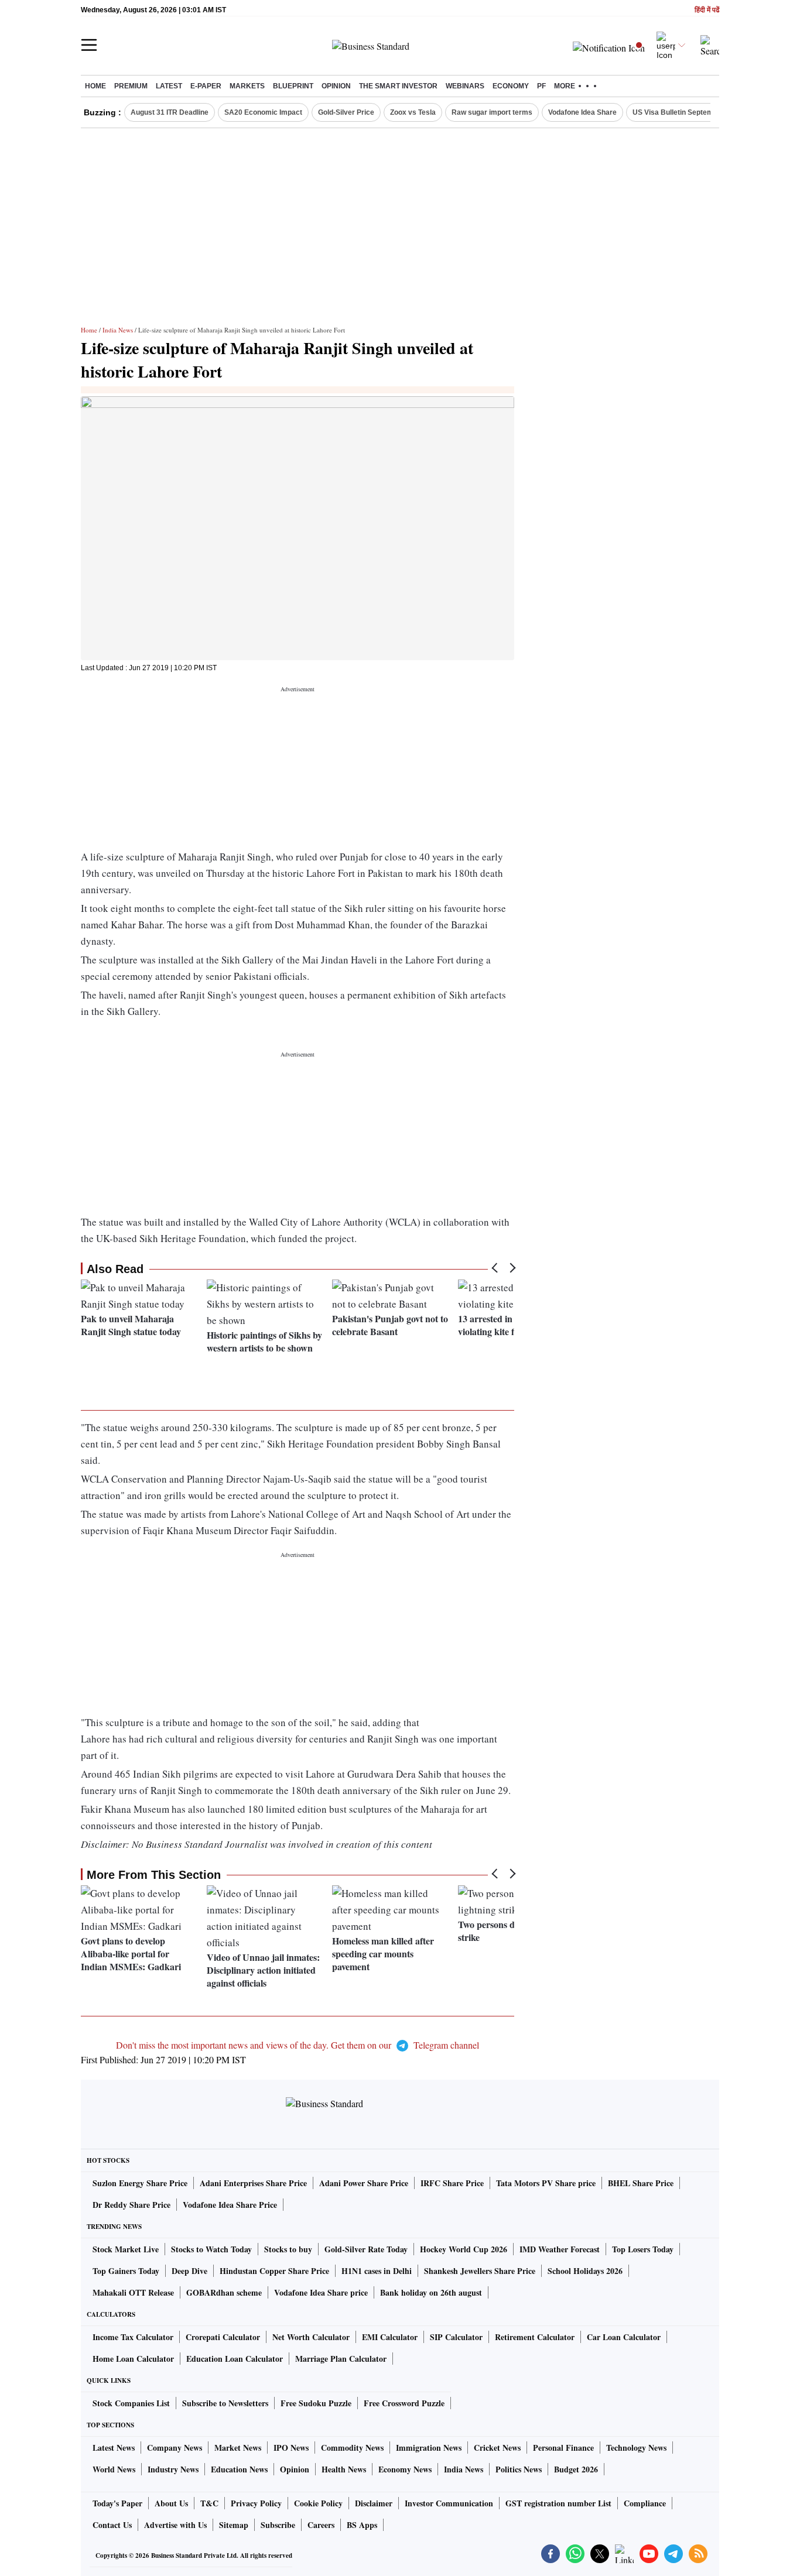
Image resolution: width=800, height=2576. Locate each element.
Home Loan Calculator (133, 2359)
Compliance (645, 2503)
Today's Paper (117, 2503)
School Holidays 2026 (585, 2271)
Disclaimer (374, 2503)
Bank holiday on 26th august (431, 2292)
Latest (169, 86)
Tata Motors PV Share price (546, 2183)
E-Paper (206, 86)
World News (114, 2469)
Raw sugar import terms (492, 112)
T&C (209, 2503)
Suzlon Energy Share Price (140, 2183)
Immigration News (429, 2448)
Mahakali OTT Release (133, 2292)
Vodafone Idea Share (582, 112)
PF (541, 86)
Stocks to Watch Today (211, 2249)
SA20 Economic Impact (263, 112)
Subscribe (278, 2525)
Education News (239, 2469)
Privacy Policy (256, 2503)
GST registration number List (558, 2503)
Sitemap (234, 2525)
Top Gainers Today (126, 2271)
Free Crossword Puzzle (404, 2403)
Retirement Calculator (535, 2337)
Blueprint (293, 86)
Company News (175, 2448)
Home (95, 86)
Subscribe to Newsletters (225, 2403)
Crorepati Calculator (223, 2337)
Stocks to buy (288, 2249)
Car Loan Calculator (624, 2337)
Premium (131, 86)
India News (118, 330)
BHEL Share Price (641, 2183)
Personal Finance (563, 2448)
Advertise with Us (175, 2525)
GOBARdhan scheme (224, 2292)
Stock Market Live (126, 2249)
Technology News (636, 2448)
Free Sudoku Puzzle (316, 2403)
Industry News (173, 2469)
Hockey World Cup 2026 (464, 2249)
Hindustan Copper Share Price (274, 2271)
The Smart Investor (398, 86)
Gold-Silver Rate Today (366, 2249)
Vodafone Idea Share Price (230, 2205)
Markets (247, 86)
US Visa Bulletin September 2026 (688, 112)
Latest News (114, 2448)
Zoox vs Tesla (413, 112)
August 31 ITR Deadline (170, 112)
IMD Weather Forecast (560, 2249)
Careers (321, 2525)
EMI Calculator (390, 2337)
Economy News (405, 2469)
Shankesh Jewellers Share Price (480, 2271)
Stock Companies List (131, 2403)
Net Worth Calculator (311, 2337)
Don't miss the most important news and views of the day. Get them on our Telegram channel (298, 2045)
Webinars (465, 86)
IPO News (291, 2448)
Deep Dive (189, 2271)
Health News (344, 2469)
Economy (511, 86)
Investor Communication (449, 2503)
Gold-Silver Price (346, 112)
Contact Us (112, 2525)
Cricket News (497, 2448)
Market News (238, 2448)
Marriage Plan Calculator (341, 2359)
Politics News (519, 2469)
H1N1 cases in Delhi (377, 2271)
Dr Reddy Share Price (131, 2205)
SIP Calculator (456, 2337)
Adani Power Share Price (364, 2183)
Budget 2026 (576, 2469)
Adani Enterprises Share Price (253, 2183)
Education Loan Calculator (235, 2359)
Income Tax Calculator (133, 2337)
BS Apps (362, 2525)
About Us (171, 2503)
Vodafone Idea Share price (321, 2292)
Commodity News (352, 2448)
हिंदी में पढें (707, 10)
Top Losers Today (643, 2249)
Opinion (336, 86)
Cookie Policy (318, 2503)
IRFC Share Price (452, 2183)
